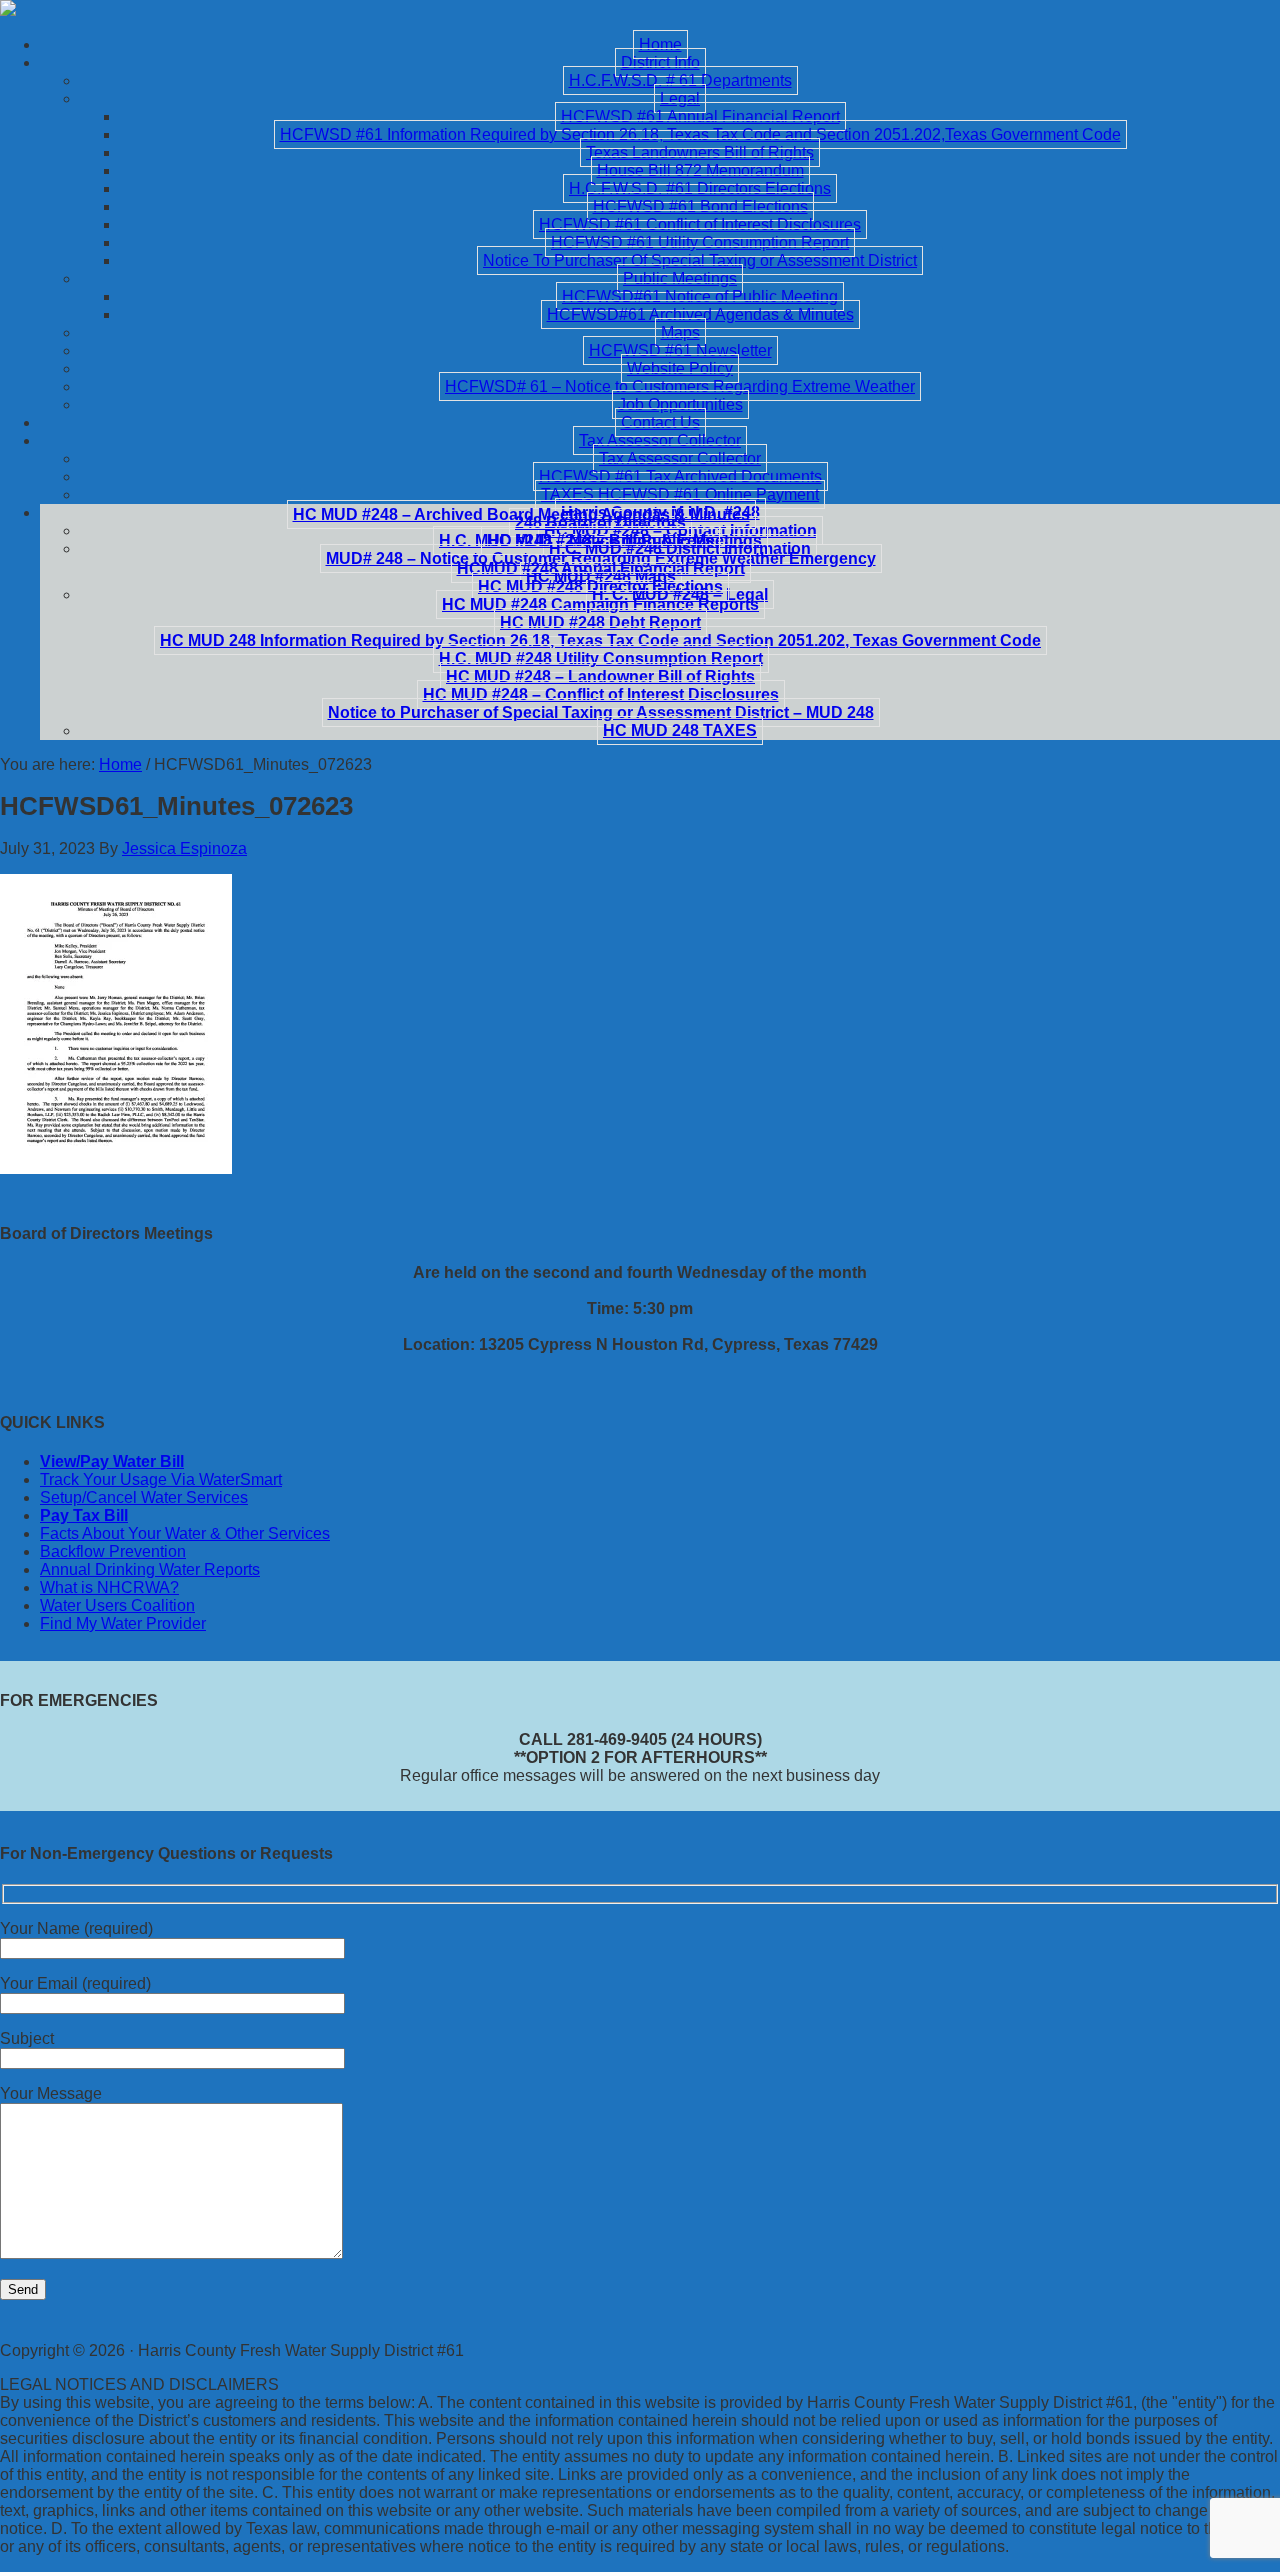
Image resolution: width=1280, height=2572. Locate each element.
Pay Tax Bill (84, 1515)
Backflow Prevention (113, 1551)
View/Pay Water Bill (112, 1461)
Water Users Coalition (117, 1605)
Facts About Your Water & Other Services (185, 1533)
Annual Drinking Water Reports (150, 1569)
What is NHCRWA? (109, 1587)
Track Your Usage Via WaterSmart (161, 1479)
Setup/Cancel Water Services (144, 1497)
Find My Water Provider (123, 1623)
